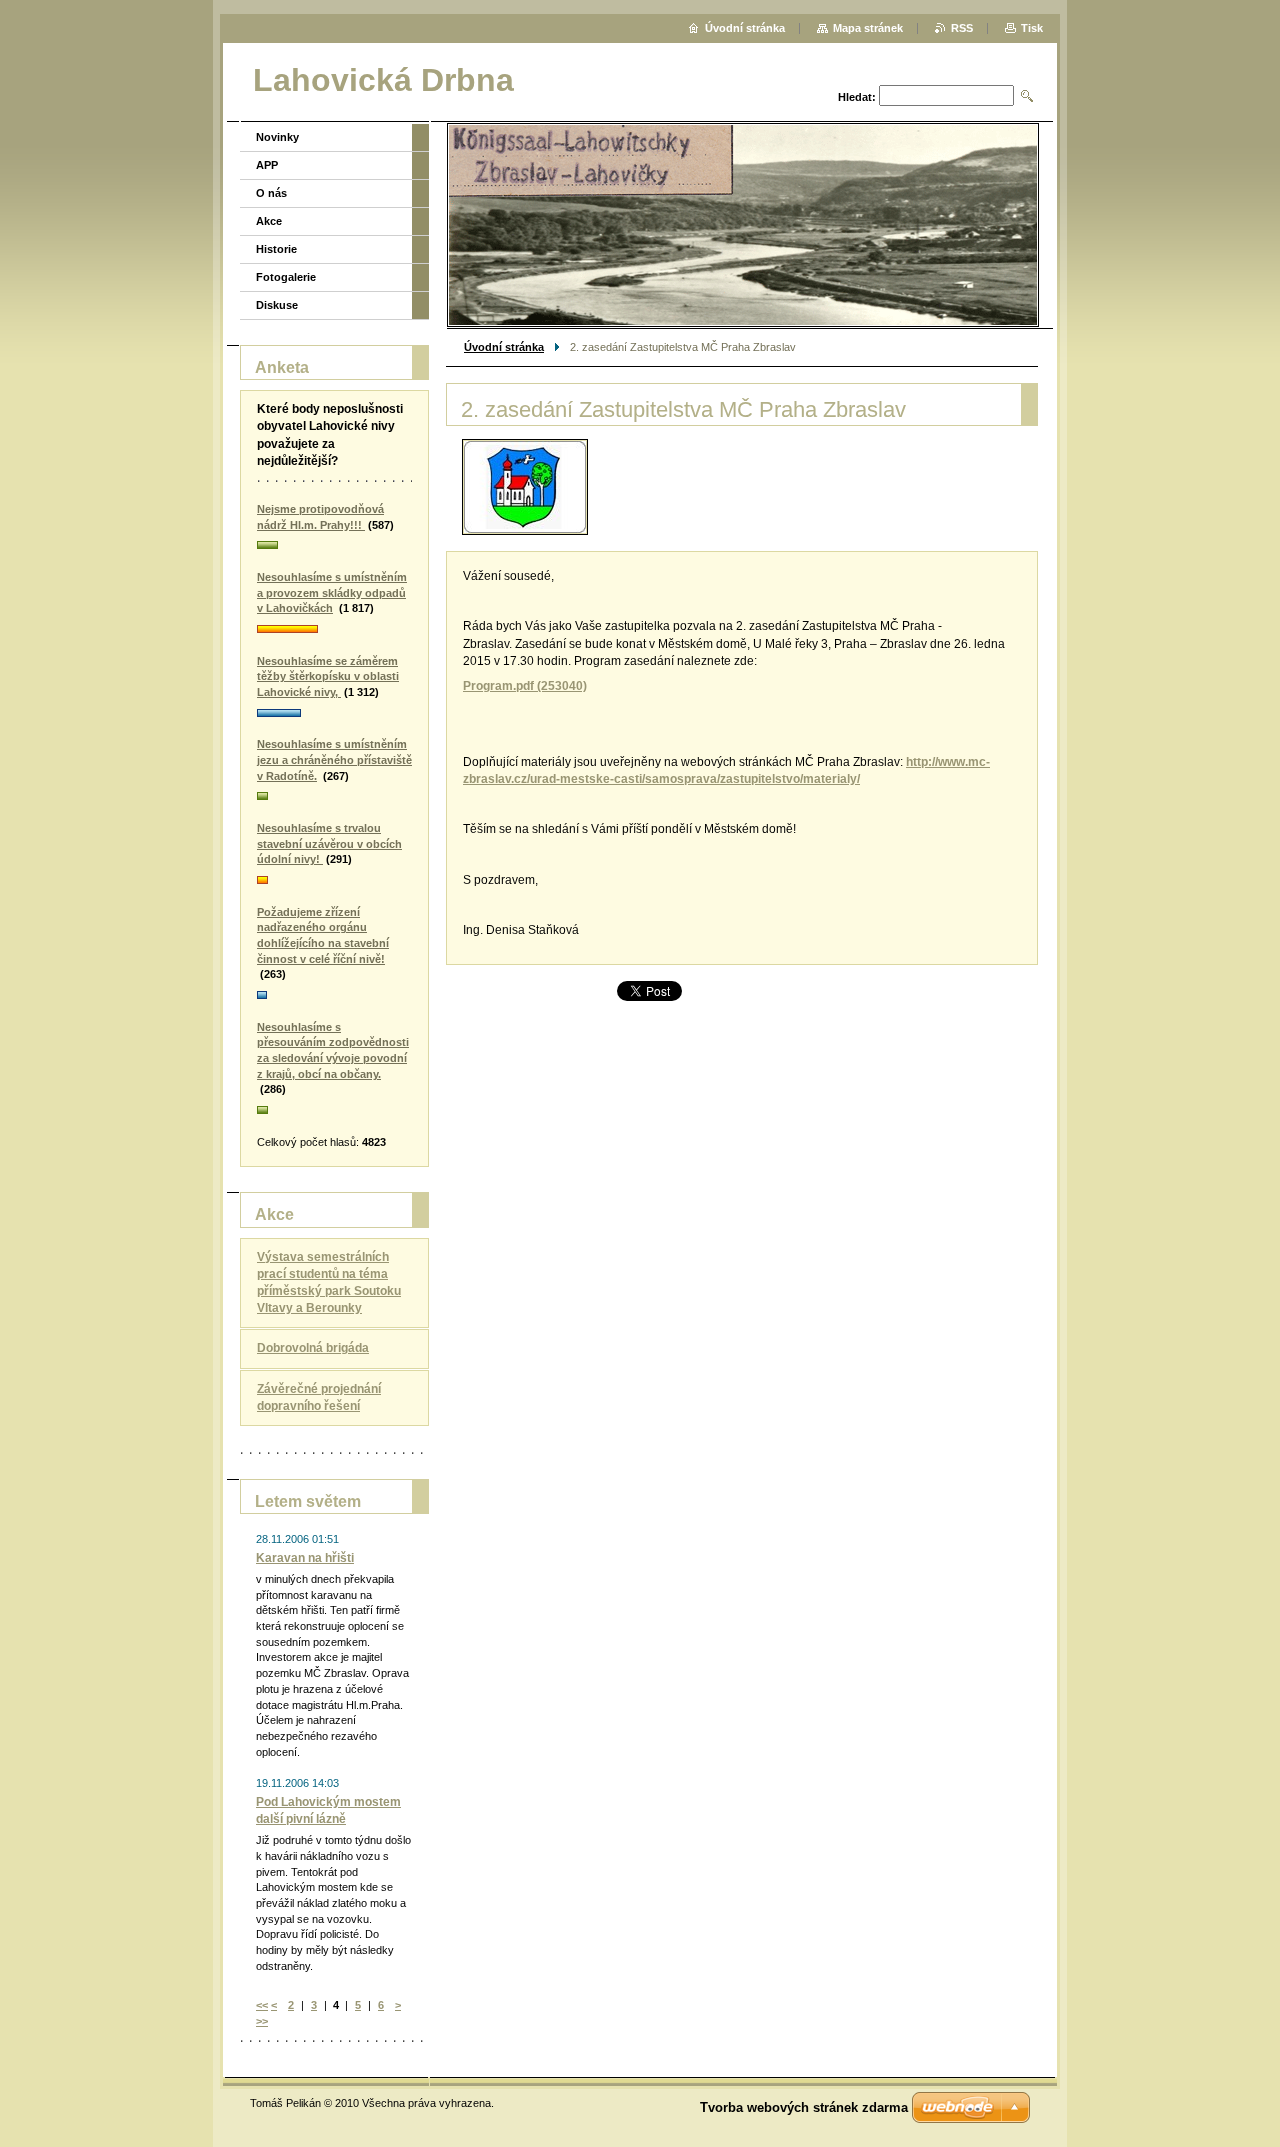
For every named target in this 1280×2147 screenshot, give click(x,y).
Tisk (1032, 28)
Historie (276, 249)
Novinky (277, 137)
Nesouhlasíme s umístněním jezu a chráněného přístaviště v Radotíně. (334, 759)
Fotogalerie (286, 277)
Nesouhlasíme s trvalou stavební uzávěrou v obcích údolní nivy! (329, 843)
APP (267, 165)
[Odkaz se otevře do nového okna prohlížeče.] (525, 487)
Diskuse (277, 305)
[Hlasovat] (334, 546)
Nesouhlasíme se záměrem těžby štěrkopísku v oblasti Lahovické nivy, (328, 676)
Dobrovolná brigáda (313, 1348)
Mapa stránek (868, 28)
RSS (962, 28)
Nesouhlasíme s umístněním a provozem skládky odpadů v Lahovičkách (332, 592)
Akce (269, 221)
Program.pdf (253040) (525, 686)
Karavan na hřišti (305, 1558)
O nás (271, 193)
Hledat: (857, 97)
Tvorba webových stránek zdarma (804, 2107)
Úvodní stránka (504, 347)
